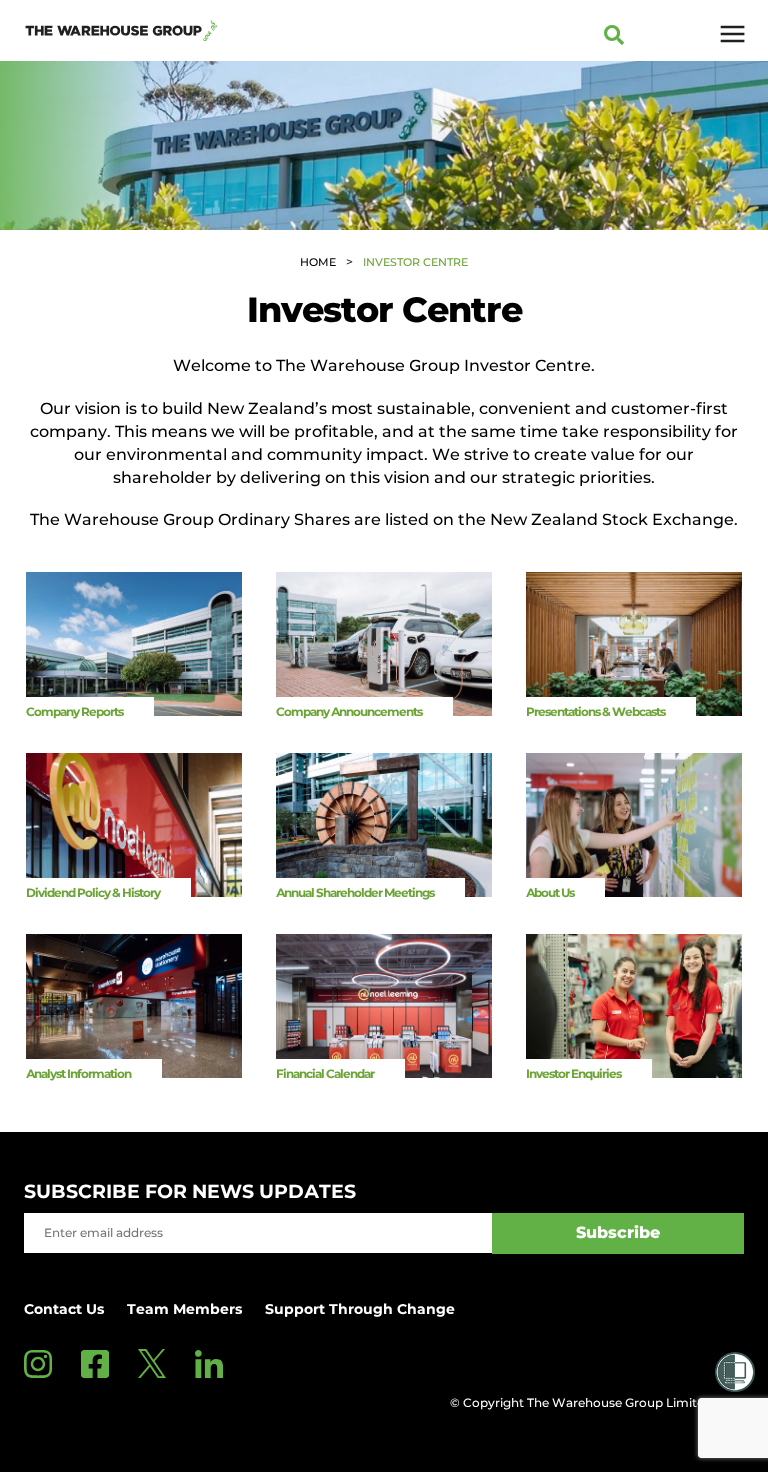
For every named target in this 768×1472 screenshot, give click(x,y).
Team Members (184, 1309)
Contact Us (64, 1309)
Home (318, 262)
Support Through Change (360, 1309)
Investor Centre (415, 262)
